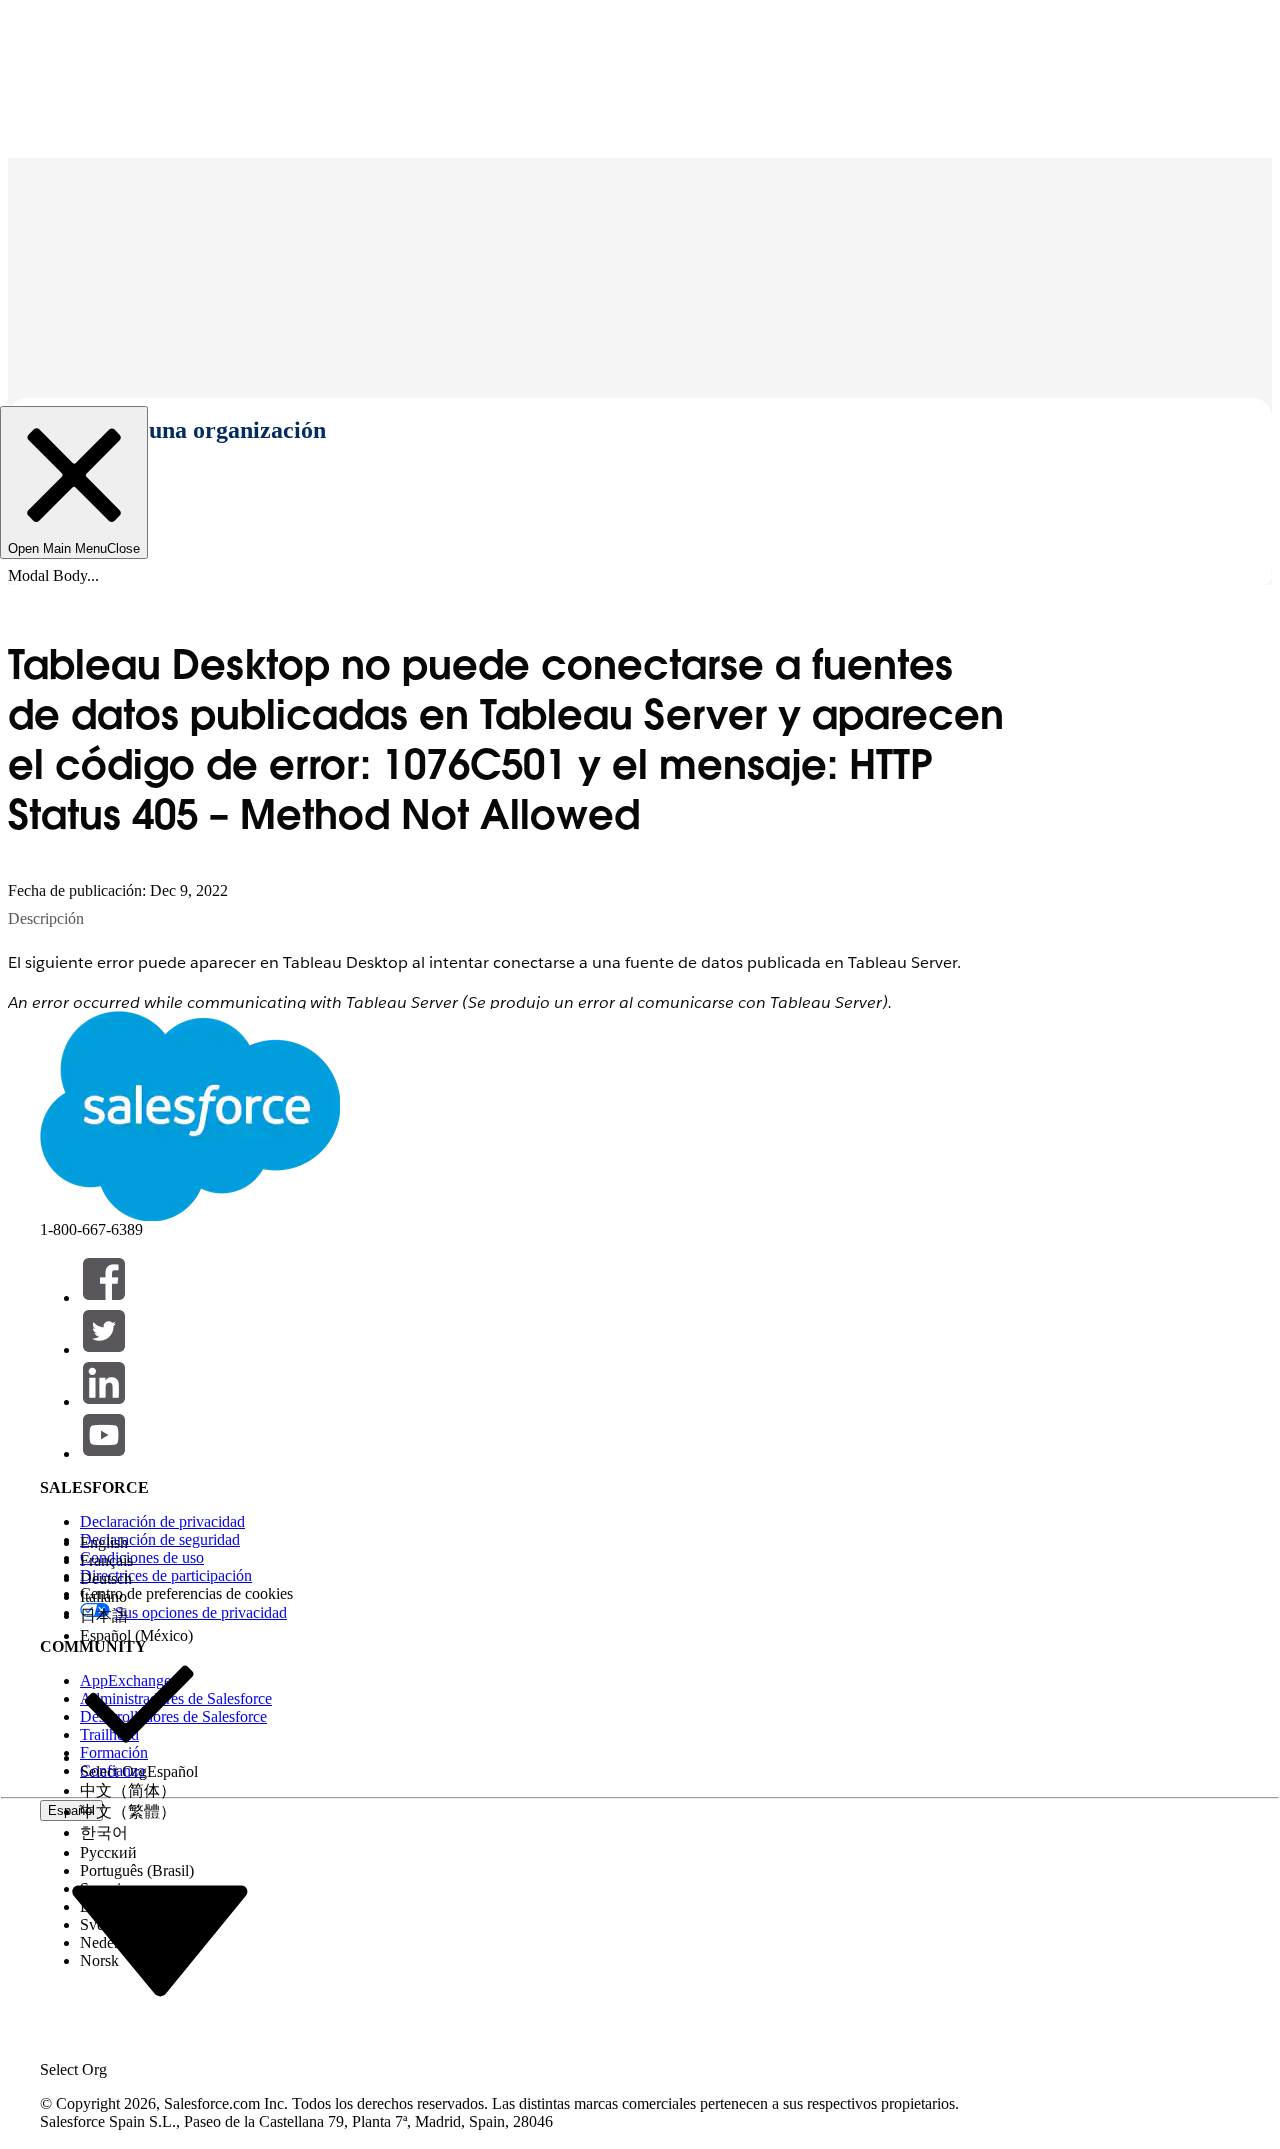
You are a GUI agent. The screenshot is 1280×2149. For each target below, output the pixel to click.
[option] (139, 1543)
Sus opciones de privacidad (201, 1612)
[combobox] (160, 1939)
